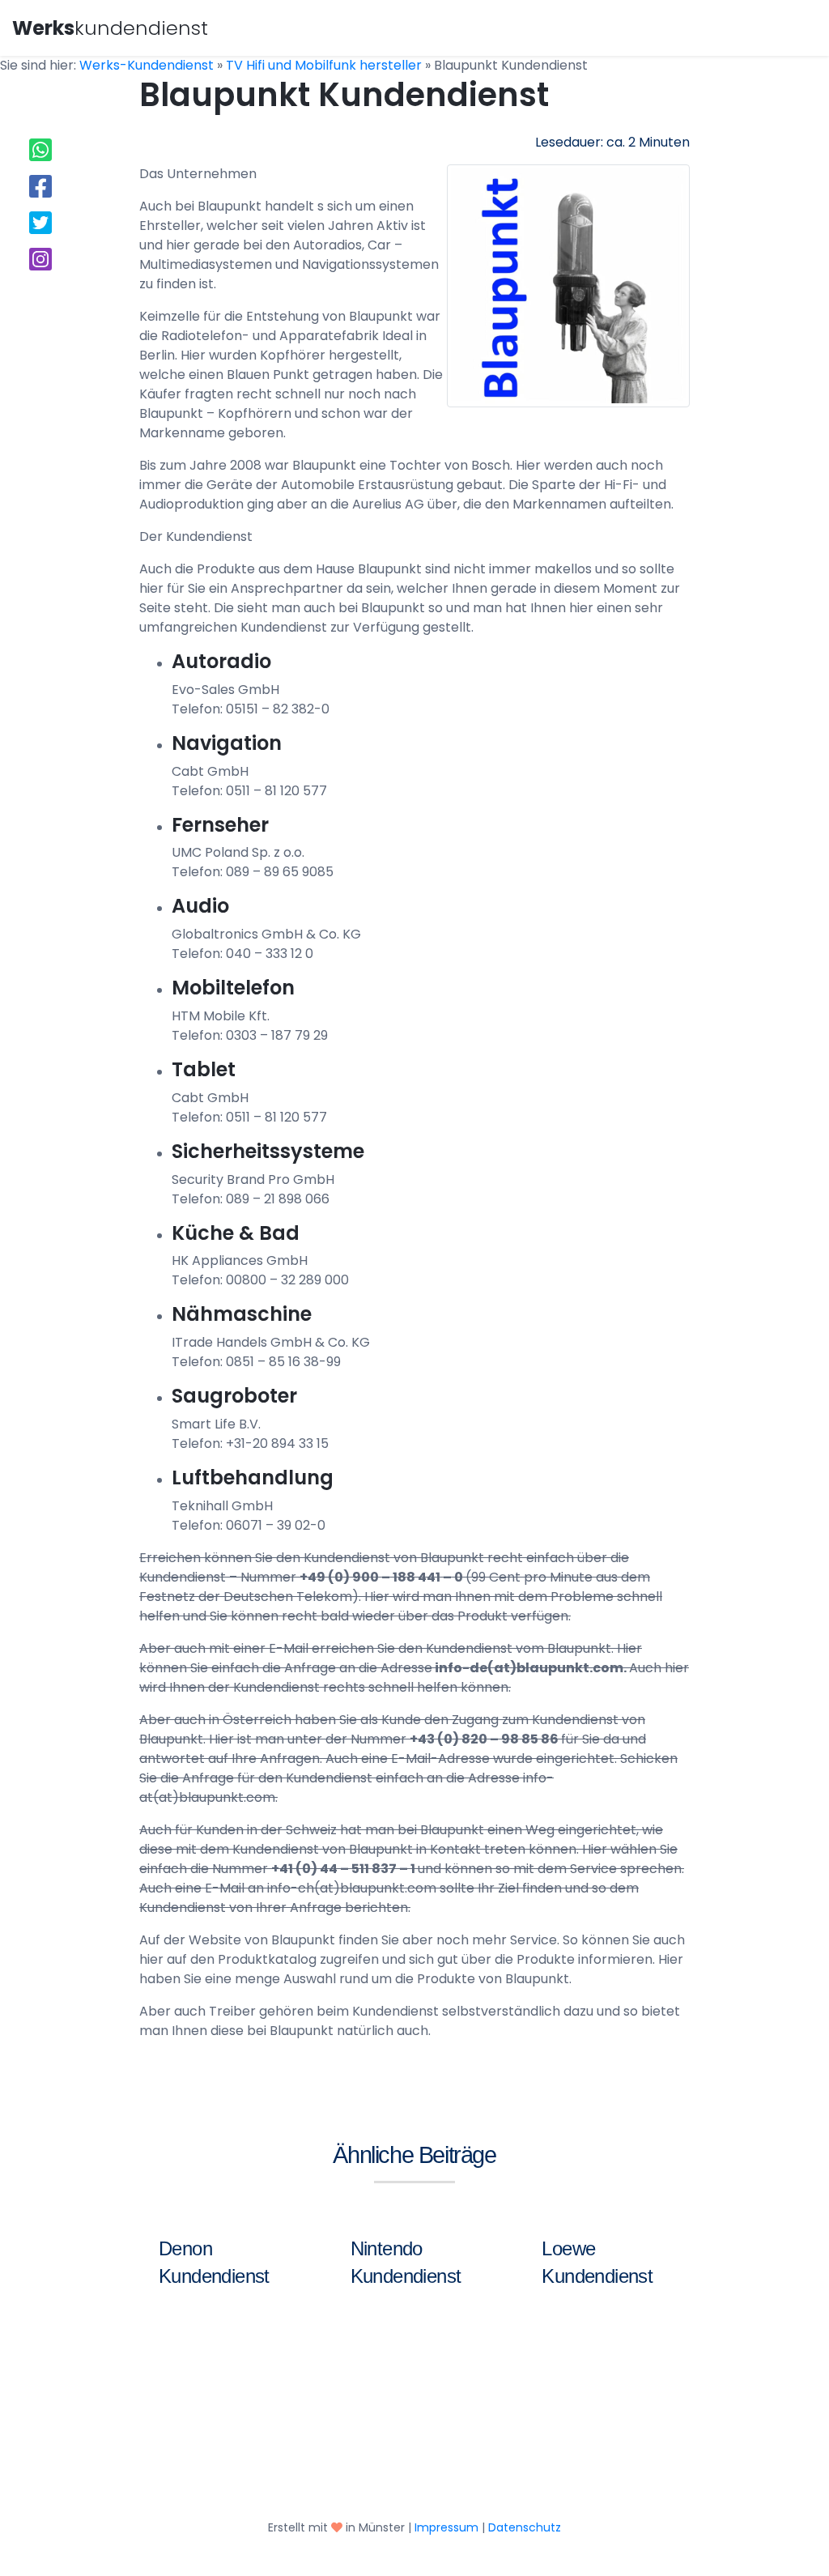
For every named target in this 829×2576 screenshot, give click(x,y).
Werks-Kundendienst (147, 65)
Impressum (446, 2527)
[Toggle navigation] (794, 26)
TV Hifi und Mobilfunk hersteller (324, 65)
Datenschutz (525, 2527)
